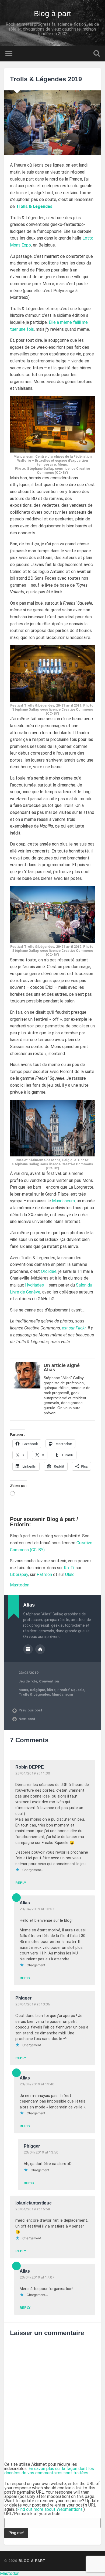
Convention (49, 1681)
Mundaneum (63, 1201)
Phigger (23, 1998)
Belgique (37, 1690)
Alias (25, 1903)
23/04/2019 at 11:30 (33, 1773)
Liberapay (19, 1574)
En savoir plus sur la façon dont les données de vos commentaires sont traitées (49, 2471)
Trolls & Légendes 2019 (46, 79)
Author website (40, 1649)
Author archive (28, 1649)
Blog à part (52, 14)
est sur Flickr (74, 1328)
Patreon (44, 1574)
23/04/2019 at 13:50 (41, 2152)
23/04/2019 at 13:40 (37, 2084)
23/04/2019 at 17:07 (37, 2277)
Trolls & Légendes (34, 1694)
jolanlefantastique (34, 2203)
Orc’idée (49, 1271)
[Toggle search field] (97, 54)
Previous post (30, 1710)
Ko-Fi (69, 1568)
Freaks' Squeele (71, 1690)
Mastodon (20, 1585)
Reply (21, 1883)
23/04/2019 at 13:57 (37, 1909)
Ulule (70, 1574)
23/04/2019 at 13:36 (33, 2004)
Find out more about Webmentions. (50, 2509)
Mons (23, 1690)
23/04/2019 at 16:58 (33, 2209)
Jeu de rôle (28, 1681)
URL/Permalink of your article (32, 2514)
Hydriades (34, 1285)
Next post (27, 1719)
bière (51, 1690)
